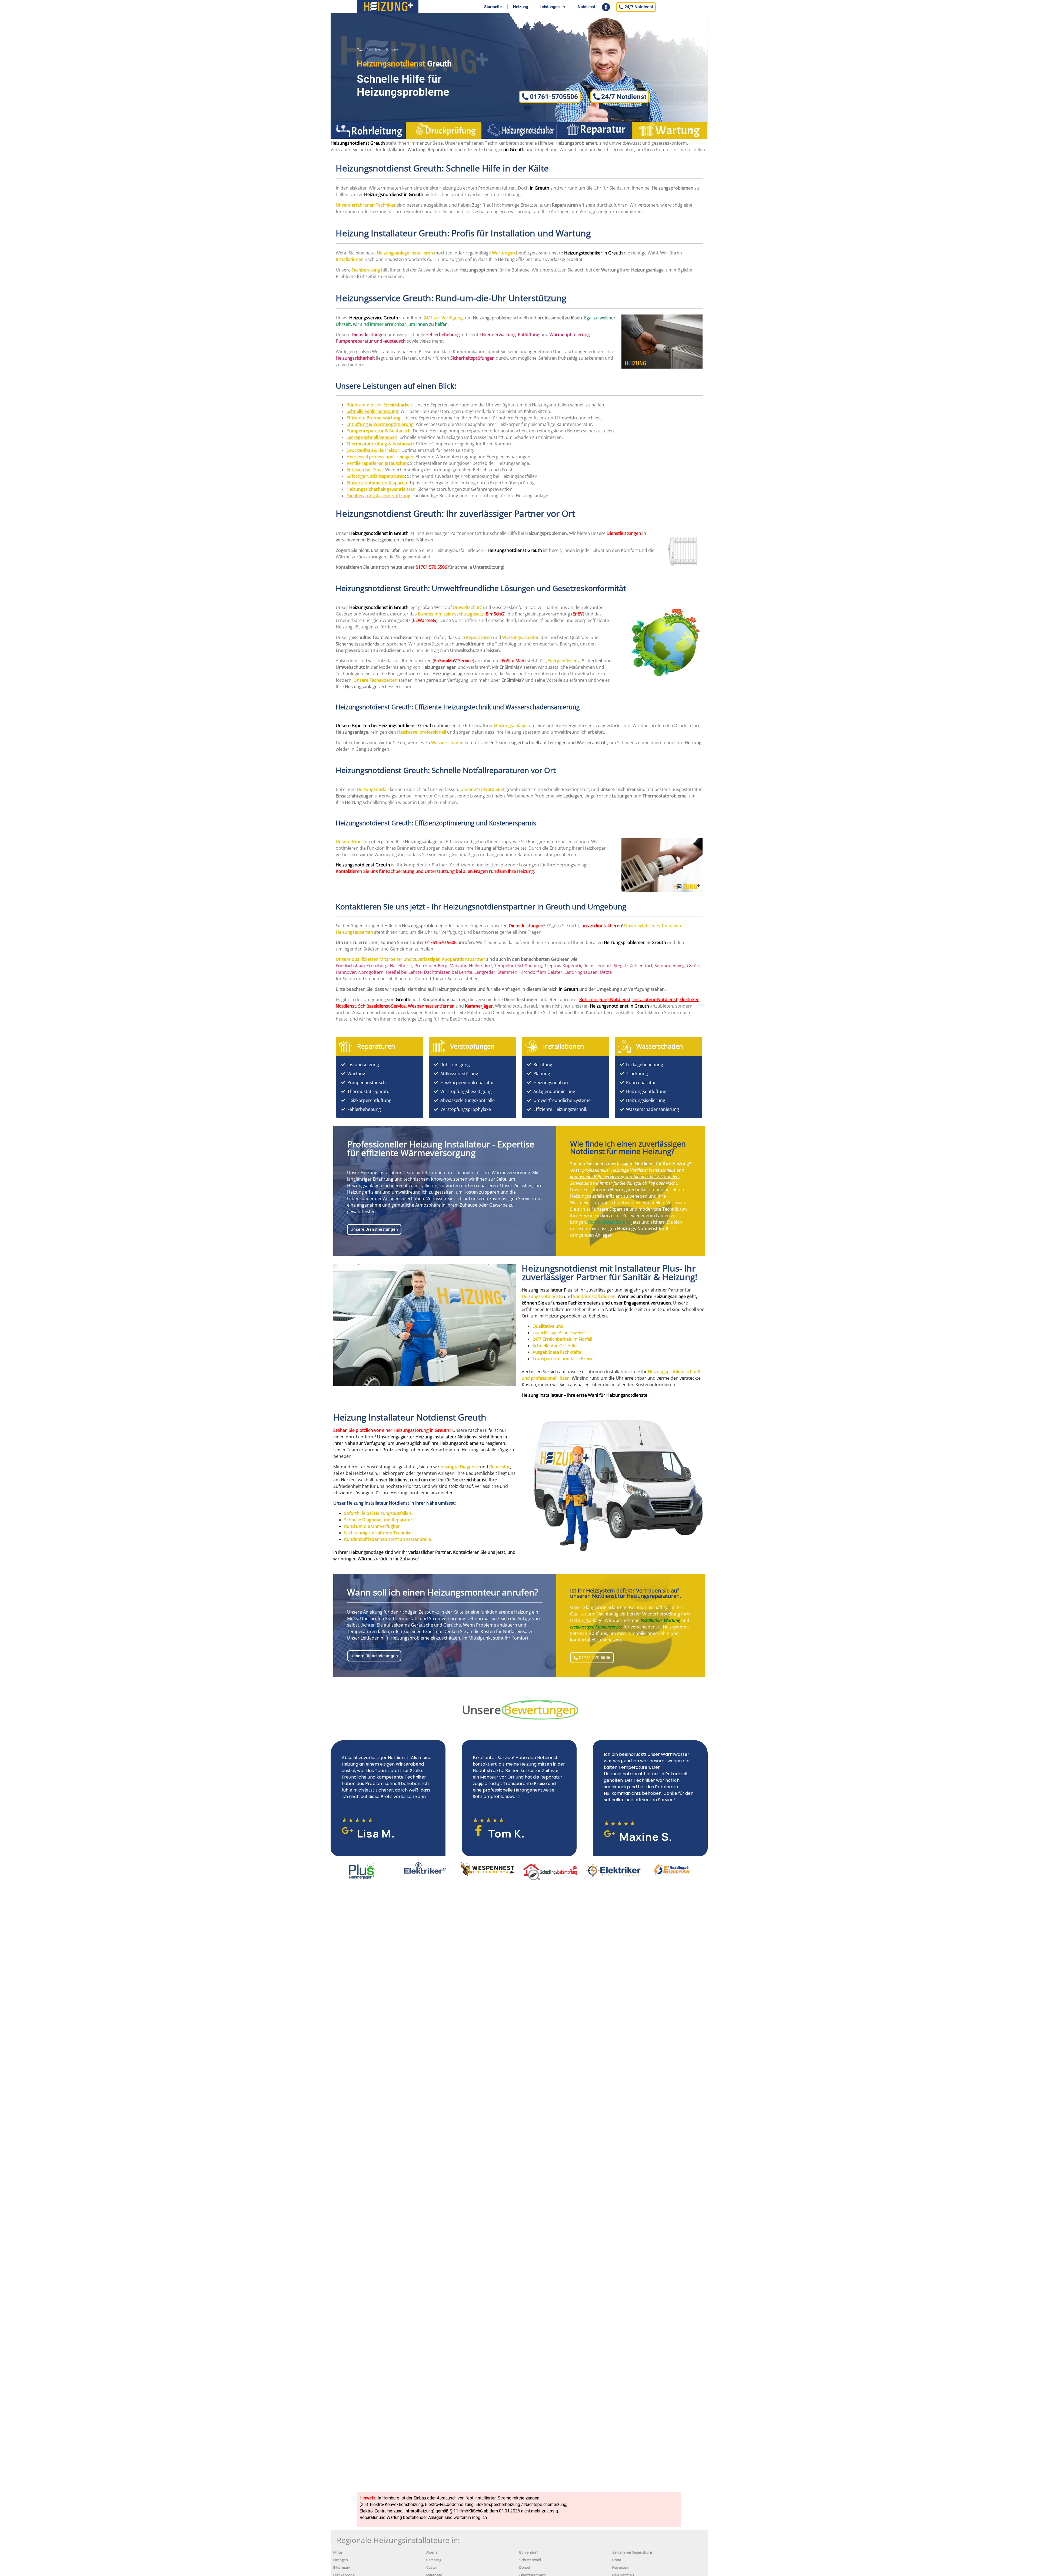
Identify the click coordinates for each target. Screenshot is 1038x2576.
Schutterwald (530, 2560)
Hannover (346, 972)
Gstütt (693, 966)
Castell (432, 2567)
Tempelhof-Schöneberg (518, 966)
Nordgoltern (371, 972)
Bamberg (434, 2560)
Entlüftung (529, 335)
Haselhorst (401, 966)
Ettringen (341, 2560)
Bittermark (342, 2567)
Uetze (606, 972)
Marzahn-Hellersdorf (471, 966)
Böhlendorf (529, 2552)
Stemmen (508, 972)
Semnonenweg (670, 966)
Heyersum (621, 2567)
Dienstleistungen (624, 533)
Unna (617, 2560)
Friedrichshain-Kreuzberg (362, 966)
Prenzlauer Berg (431, 966)
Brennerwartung (499, 335)
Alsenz (432, 2552)
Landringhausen (581, 972)
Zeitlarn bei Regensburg (632, 2552)
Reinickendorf (597, 966)
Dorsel (525, 2567)
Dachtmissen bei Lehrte (448, 972)
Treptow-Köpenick (563, 966)
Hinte (338, 2552)
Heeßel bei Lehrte (404, 972)
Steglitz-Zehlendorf (633, 966)
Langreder (485, 972)
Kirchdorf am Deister (541, 972)
